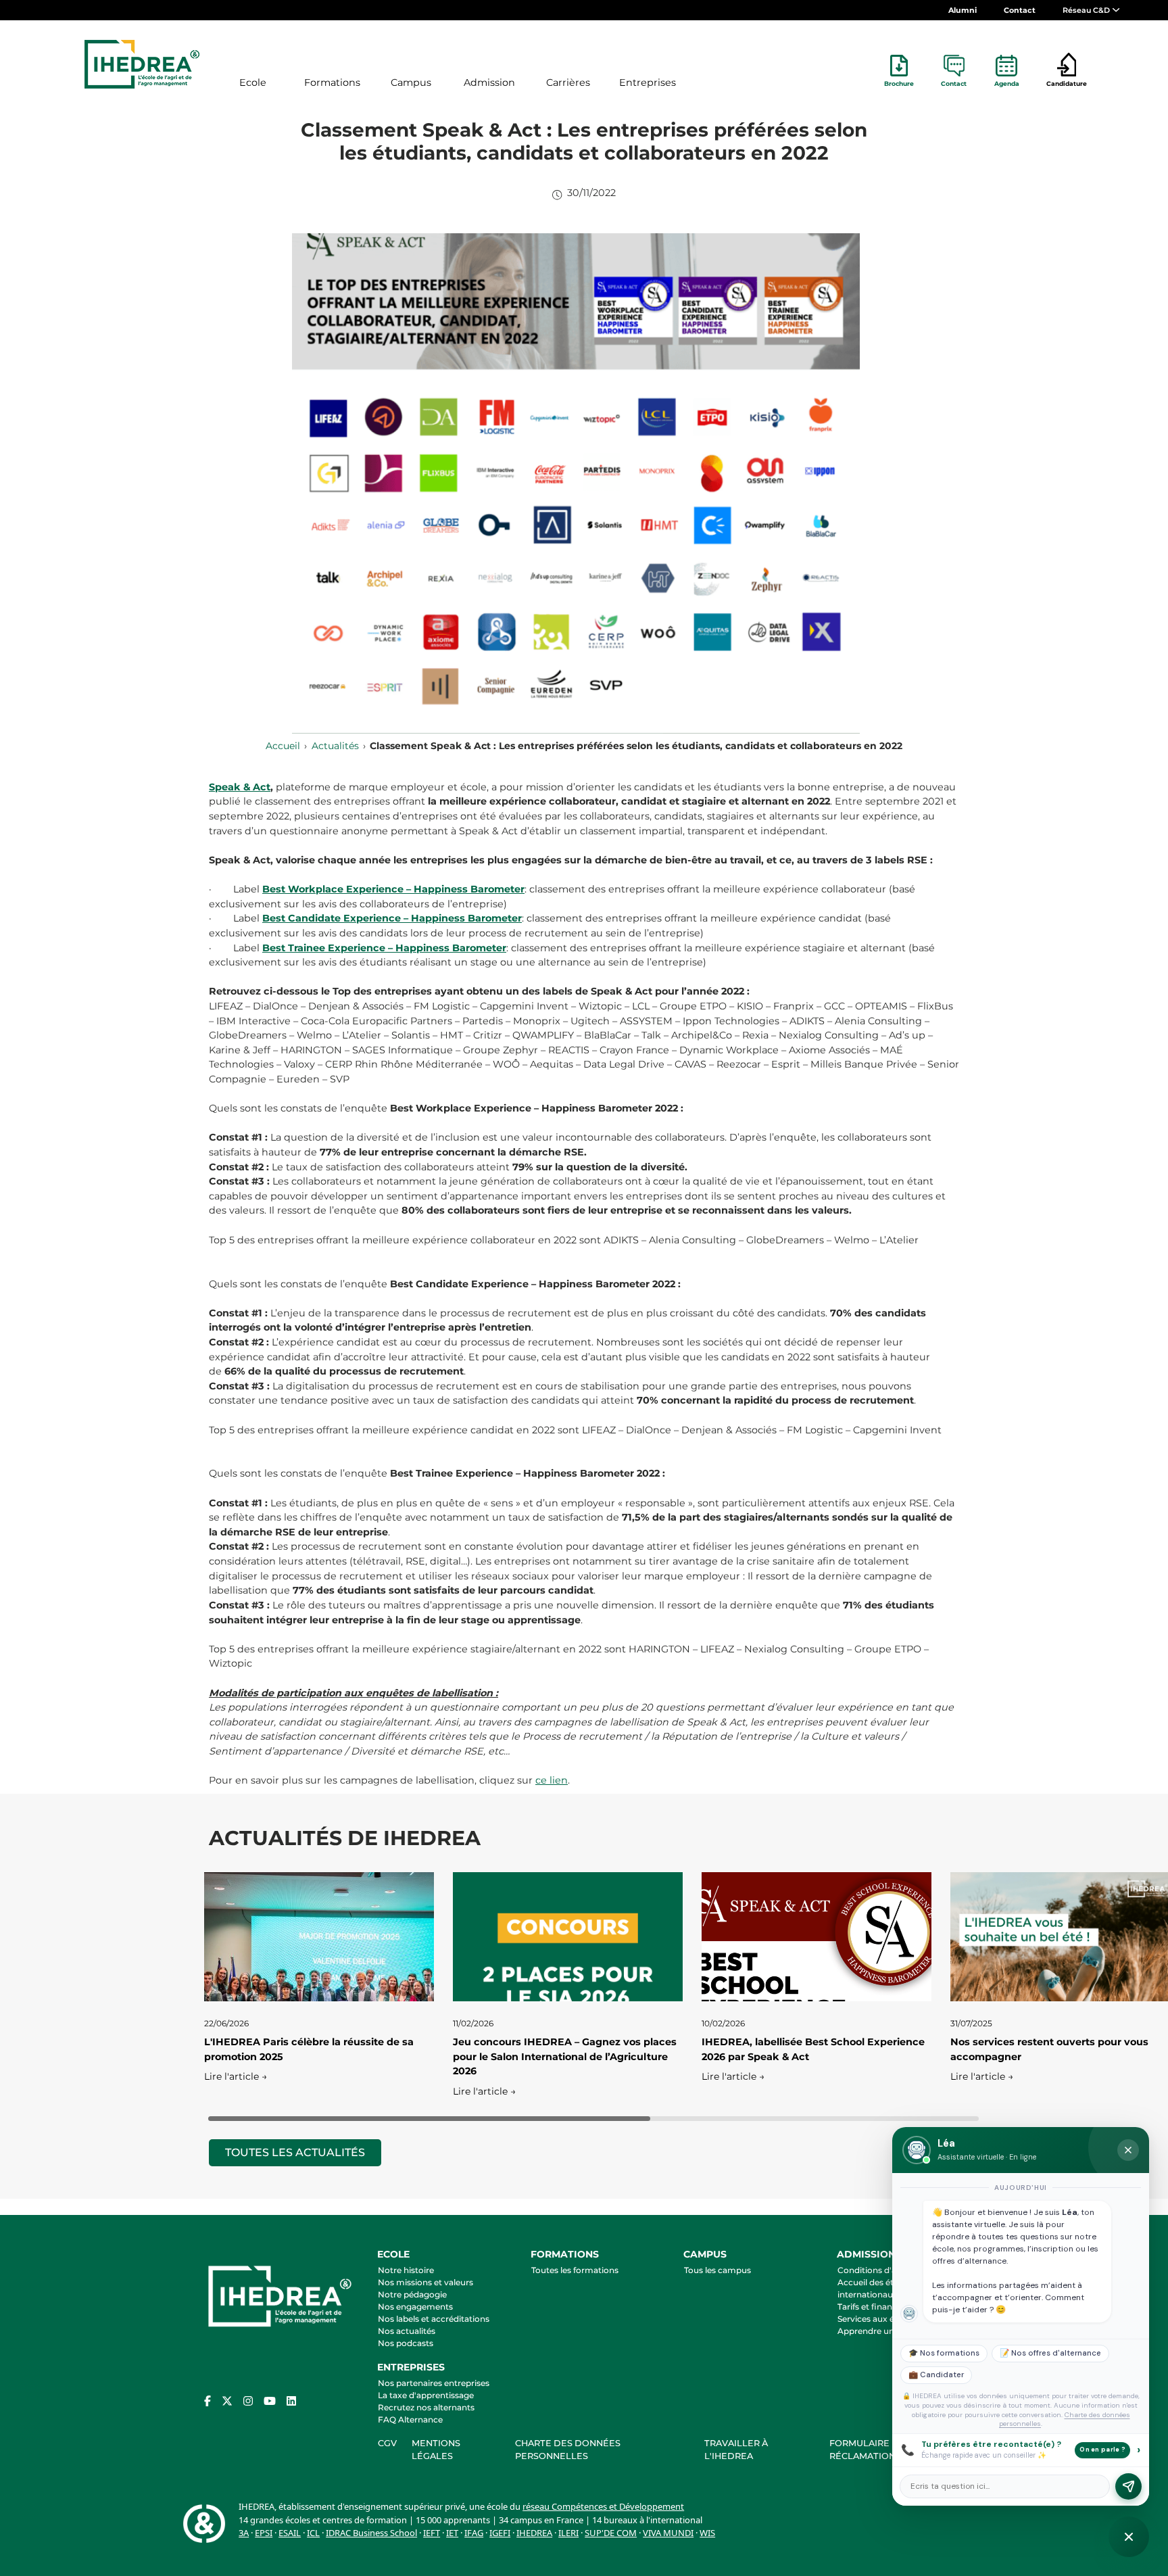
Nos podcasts (406, 2343)
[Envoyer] (1128, 2486)
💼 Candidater (936, 2375)
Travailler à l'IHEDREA (736, 2450)
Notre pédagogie (412, 2294)
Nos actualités (407, 2331)
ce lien (552, 1780)
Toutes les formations (575, 2270)
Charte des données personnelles (568, 2450)
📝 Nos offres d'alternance (1050, 2353)
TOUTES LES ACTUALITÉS (295, 2152)
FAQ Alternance (410, 2419)
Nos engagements (415, 2307)
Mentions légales (436, 2450)
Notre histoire (406, 2270)
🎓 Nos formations (944, 2353)
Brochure (899, 84)
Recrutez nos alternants (426, 2407)
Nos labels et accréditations (434, 2319)
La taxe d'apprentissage (426, 2395)
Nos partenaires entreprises (434, 2383)
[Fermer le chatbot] (1128, 2150)
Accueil (283, 746)
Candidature (1067, 84)
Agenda (1007, 84)
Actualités (335, 746)
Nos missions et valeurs (425, 2282)
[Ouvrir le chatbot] (1129, 2537)
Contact (1020, 10)
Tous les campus (717, 2270)
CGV (387, 2443)
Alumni (963, 10)
